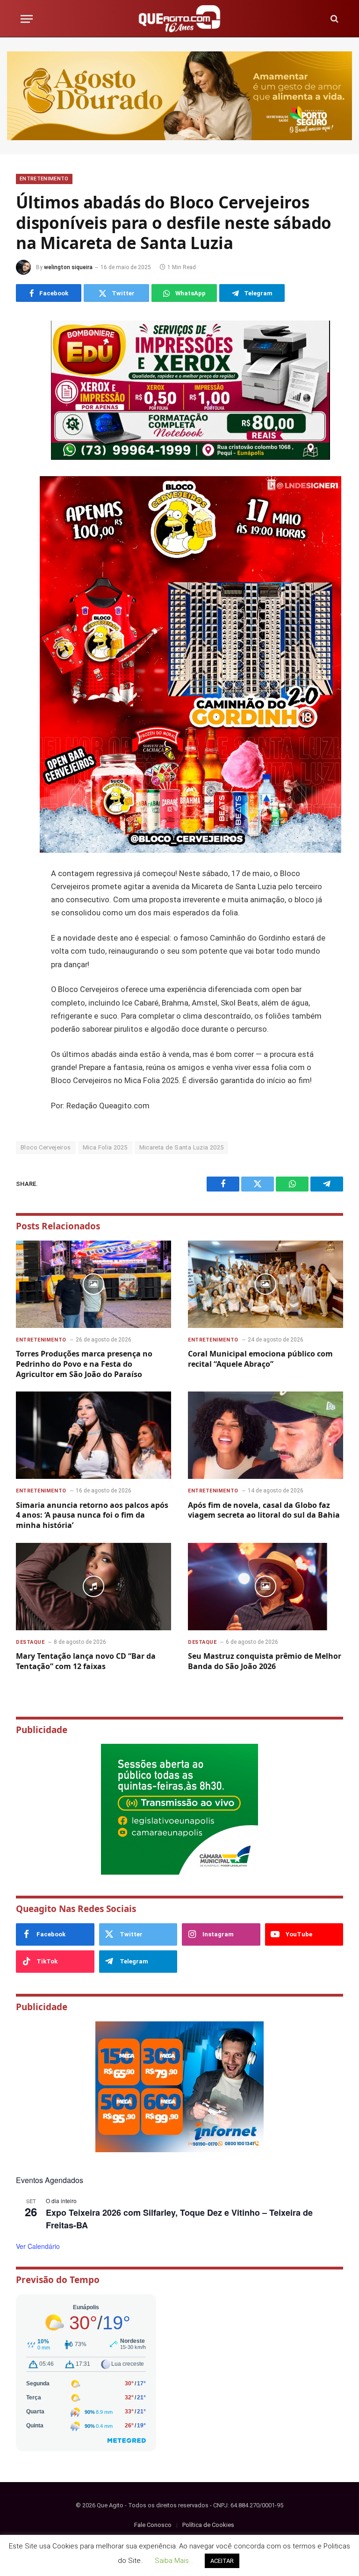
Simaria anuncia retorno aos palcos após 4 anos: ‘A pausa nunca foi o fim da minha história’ (92, 1516)
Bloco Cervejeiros (46, 1147)
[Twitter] (25, 372)
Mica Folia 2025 (105, 1147)
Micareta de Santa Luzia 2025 (182, 1147)
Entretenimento (44, 179)
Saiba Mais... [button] (174, 2561)
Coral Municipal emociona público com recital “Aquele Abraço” (260, 1359)
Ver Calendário (38, 2246)
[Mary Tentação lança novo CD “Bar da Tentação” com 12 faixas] (93, 1587)
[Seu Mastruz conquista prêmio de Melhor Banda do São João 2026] (266, 1587)
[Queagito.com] (180, 19)
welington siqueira (68, 267)
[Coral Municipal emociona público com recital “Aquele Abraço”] (266, 1284)
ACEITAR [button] (222, 2561)
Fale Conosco (153, 2525)
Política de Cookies (208, 2525)
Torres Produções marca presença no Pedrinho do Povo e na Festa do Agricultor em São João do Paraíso (84, 1364)
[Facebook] (25, 348)
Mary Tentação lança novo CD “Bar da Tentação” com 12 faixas (86, 1661)
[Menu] (27, 19)
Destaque (30, 1642)
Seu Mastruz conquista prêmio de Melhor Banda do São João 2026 (265, 1661)
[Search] (334, 19)
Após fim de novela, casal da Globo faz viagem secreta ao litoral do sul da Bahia (264, 1510)
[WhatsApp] (25, 396)
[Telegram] (25, 420)
